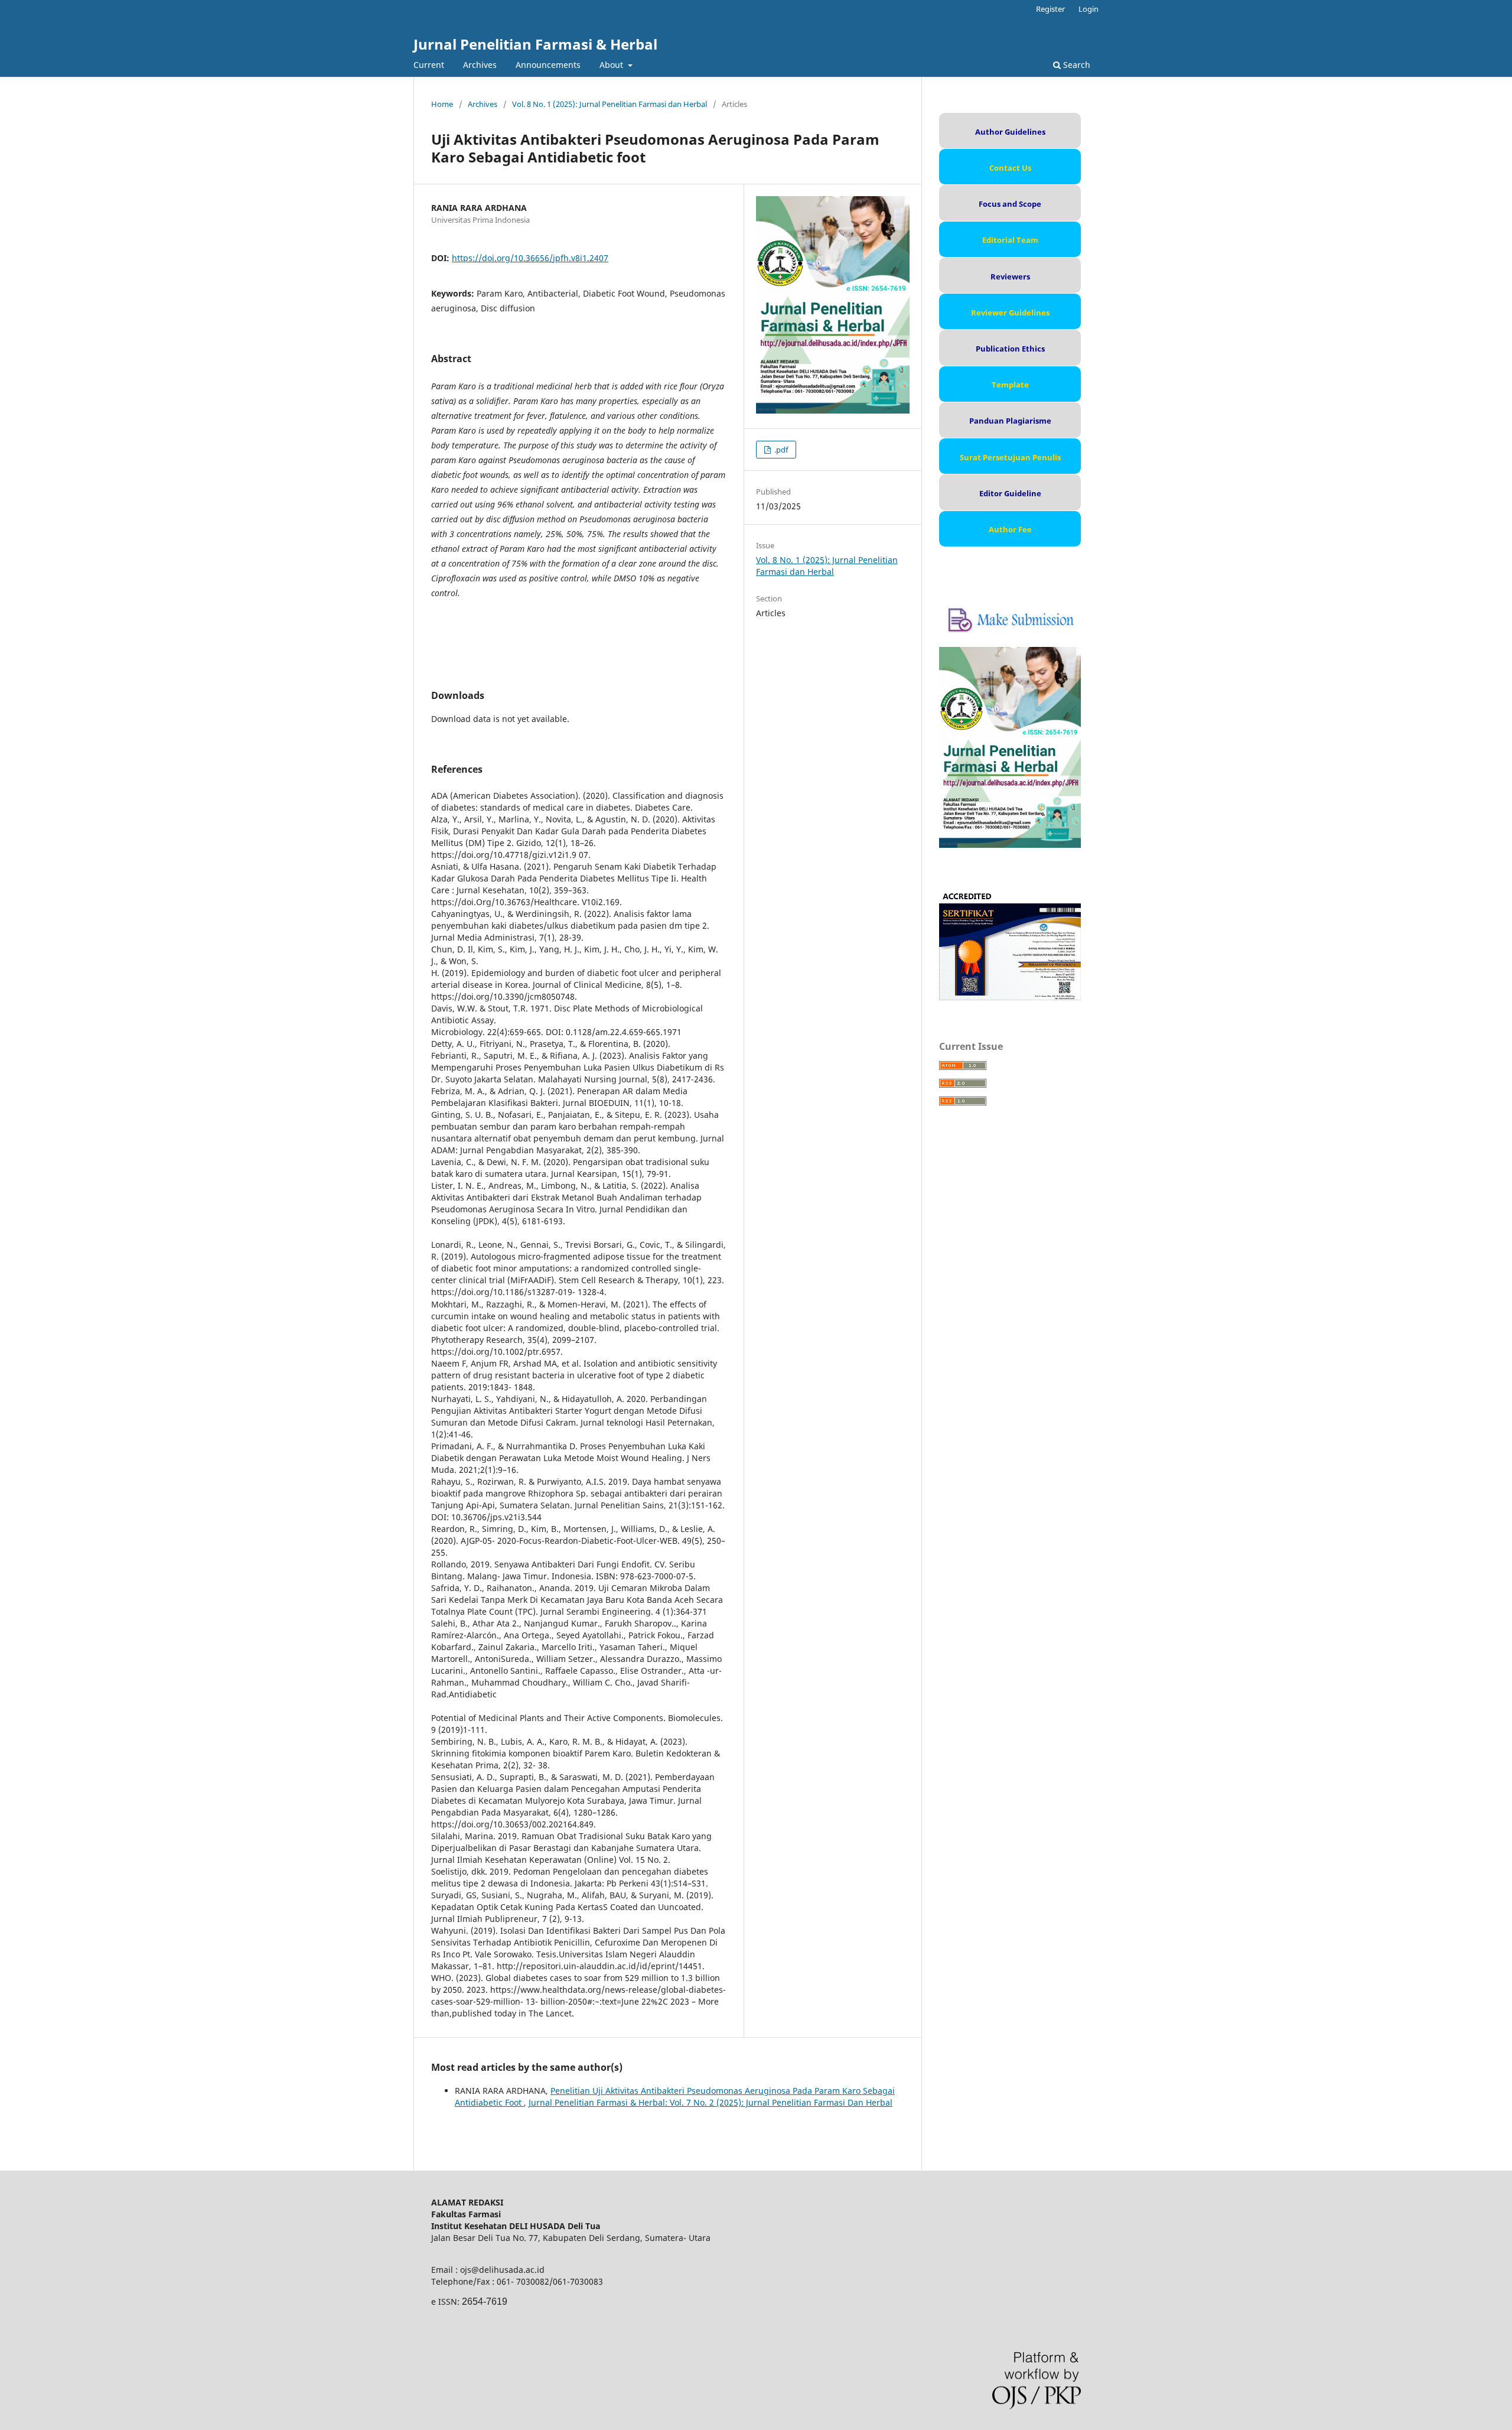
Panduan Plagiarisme (1010, 421)
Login (1089, 9)
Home (442, 104)
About (612, 65)
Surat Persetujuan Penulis (1010, 457)
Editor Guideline (1010, 493)
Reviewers (1010, 276)
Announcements (548, 65)
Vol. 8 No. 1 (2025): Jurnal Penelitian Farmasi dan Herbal (610, 104)
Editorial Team (1010, 240)
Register (1050, 9)
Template (1010, 385)
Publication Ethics (1010, 349)
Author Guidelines (1010, 132)
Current (429, 65)
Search (1076, 65)
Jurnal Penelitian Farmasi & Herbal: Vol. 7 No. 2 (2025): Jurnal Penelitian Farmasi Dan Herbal (711, 2102)
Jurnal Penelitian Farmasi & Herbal (535, 44)
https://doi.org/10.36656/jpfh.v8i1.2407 (530, 258)
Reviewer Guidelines (1010, 313)
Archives (480, 65)
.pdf (780, 450)
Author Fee (1010, 529)
